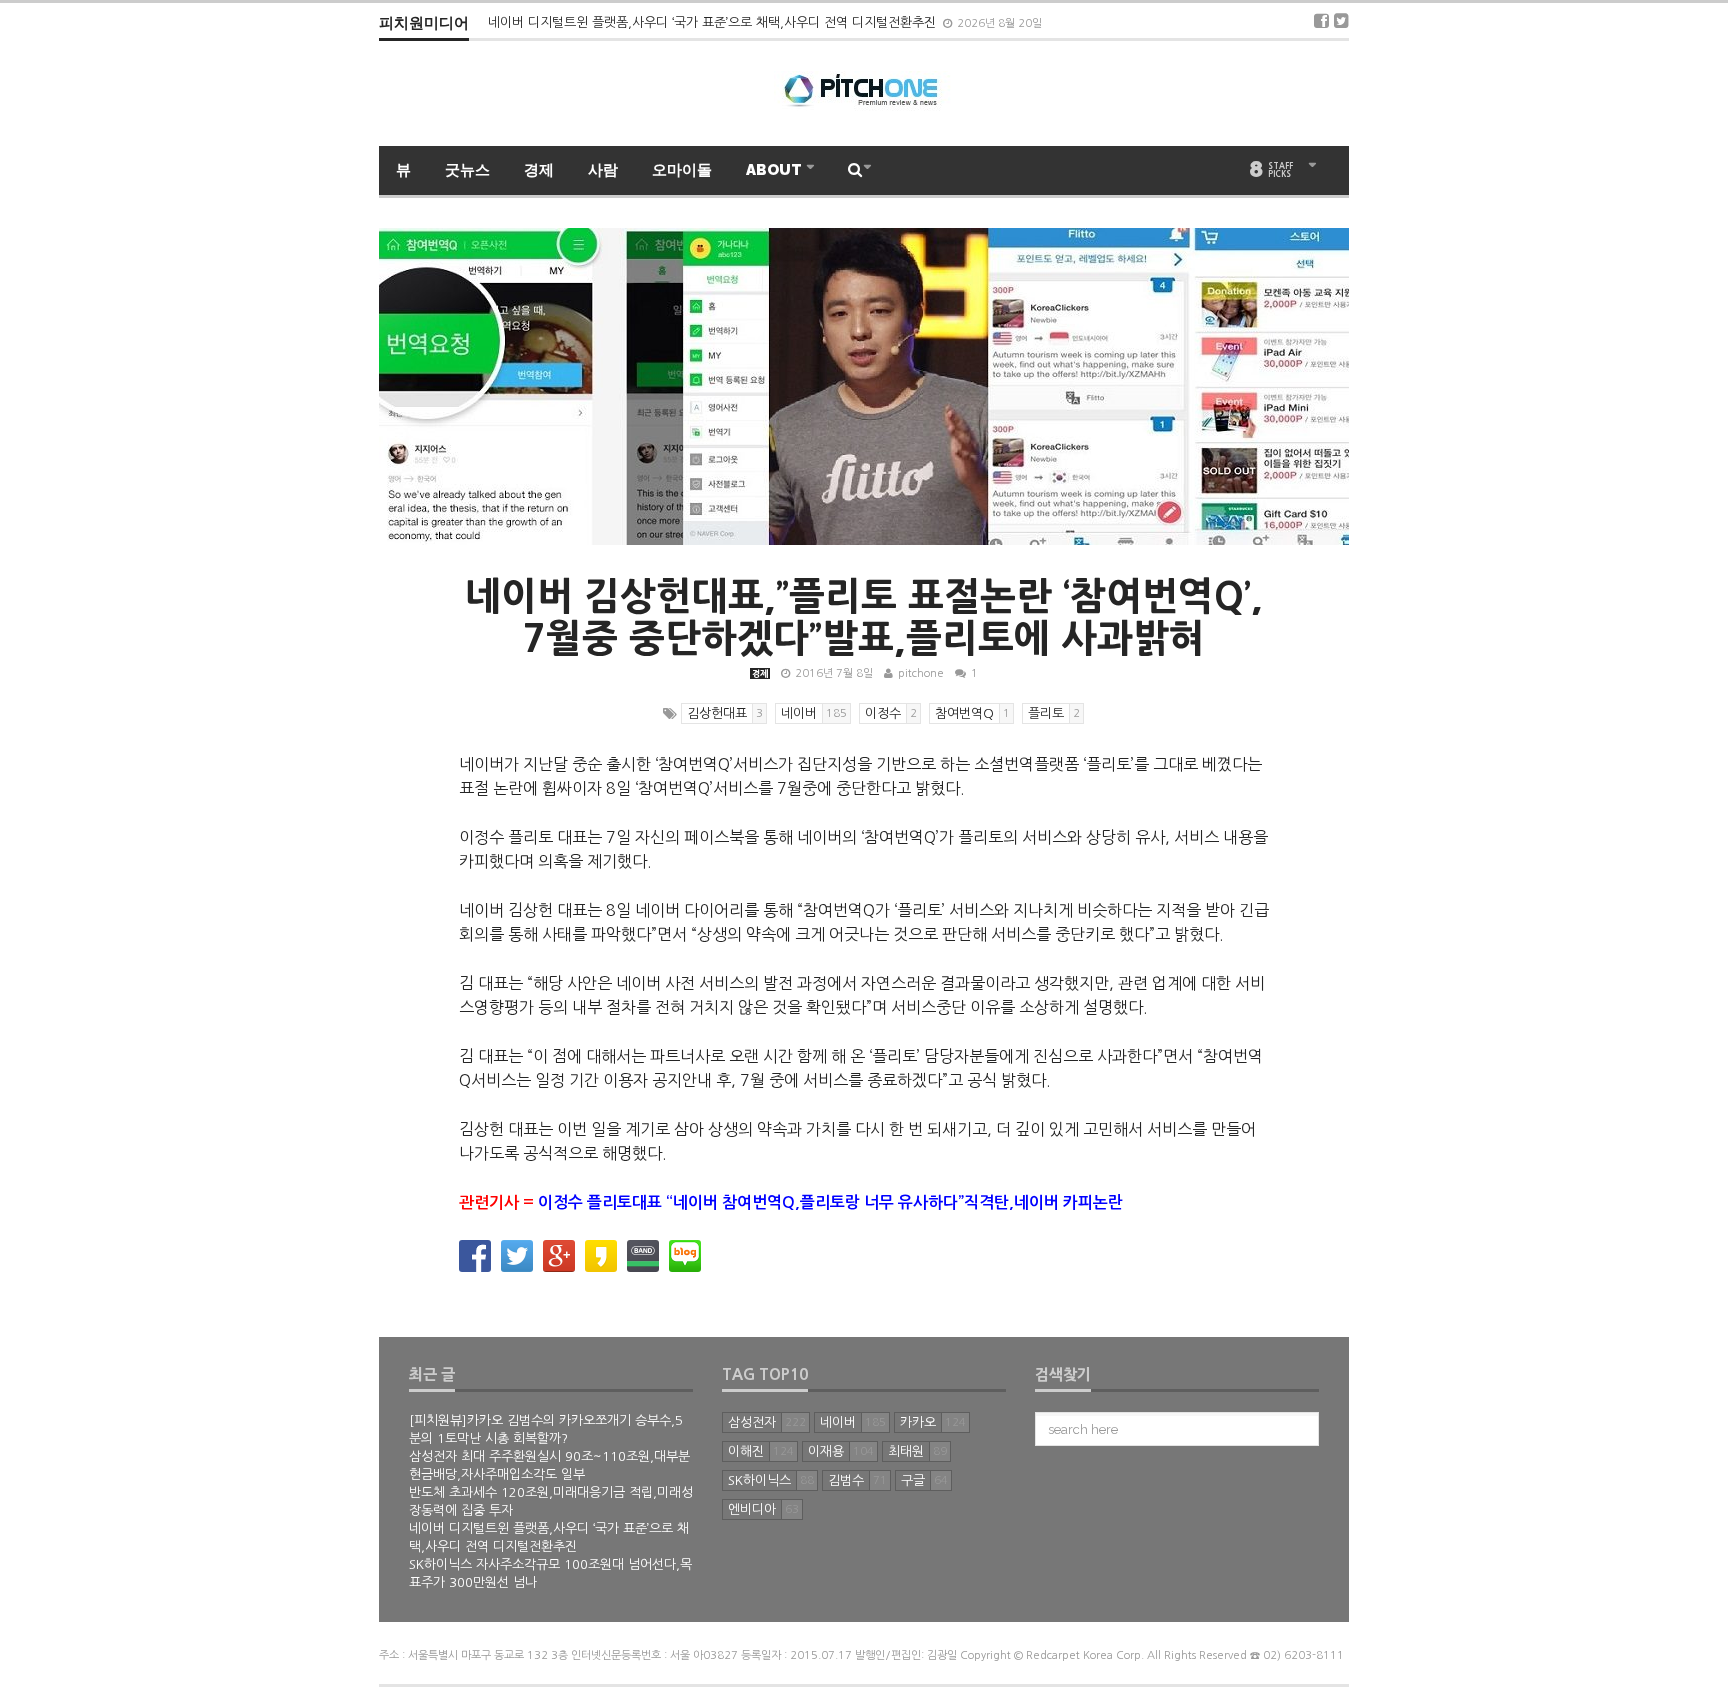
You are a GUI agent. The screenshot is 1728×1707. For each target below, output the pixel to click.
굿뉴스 (467, 170)
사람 (603, 170)
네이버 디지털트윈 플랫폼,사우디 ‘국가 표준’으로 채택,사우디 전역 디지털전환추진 (714, 22)
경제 (539, 170)
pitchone (921, 673)
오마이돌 (682, 170)
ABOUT (775, 170)
